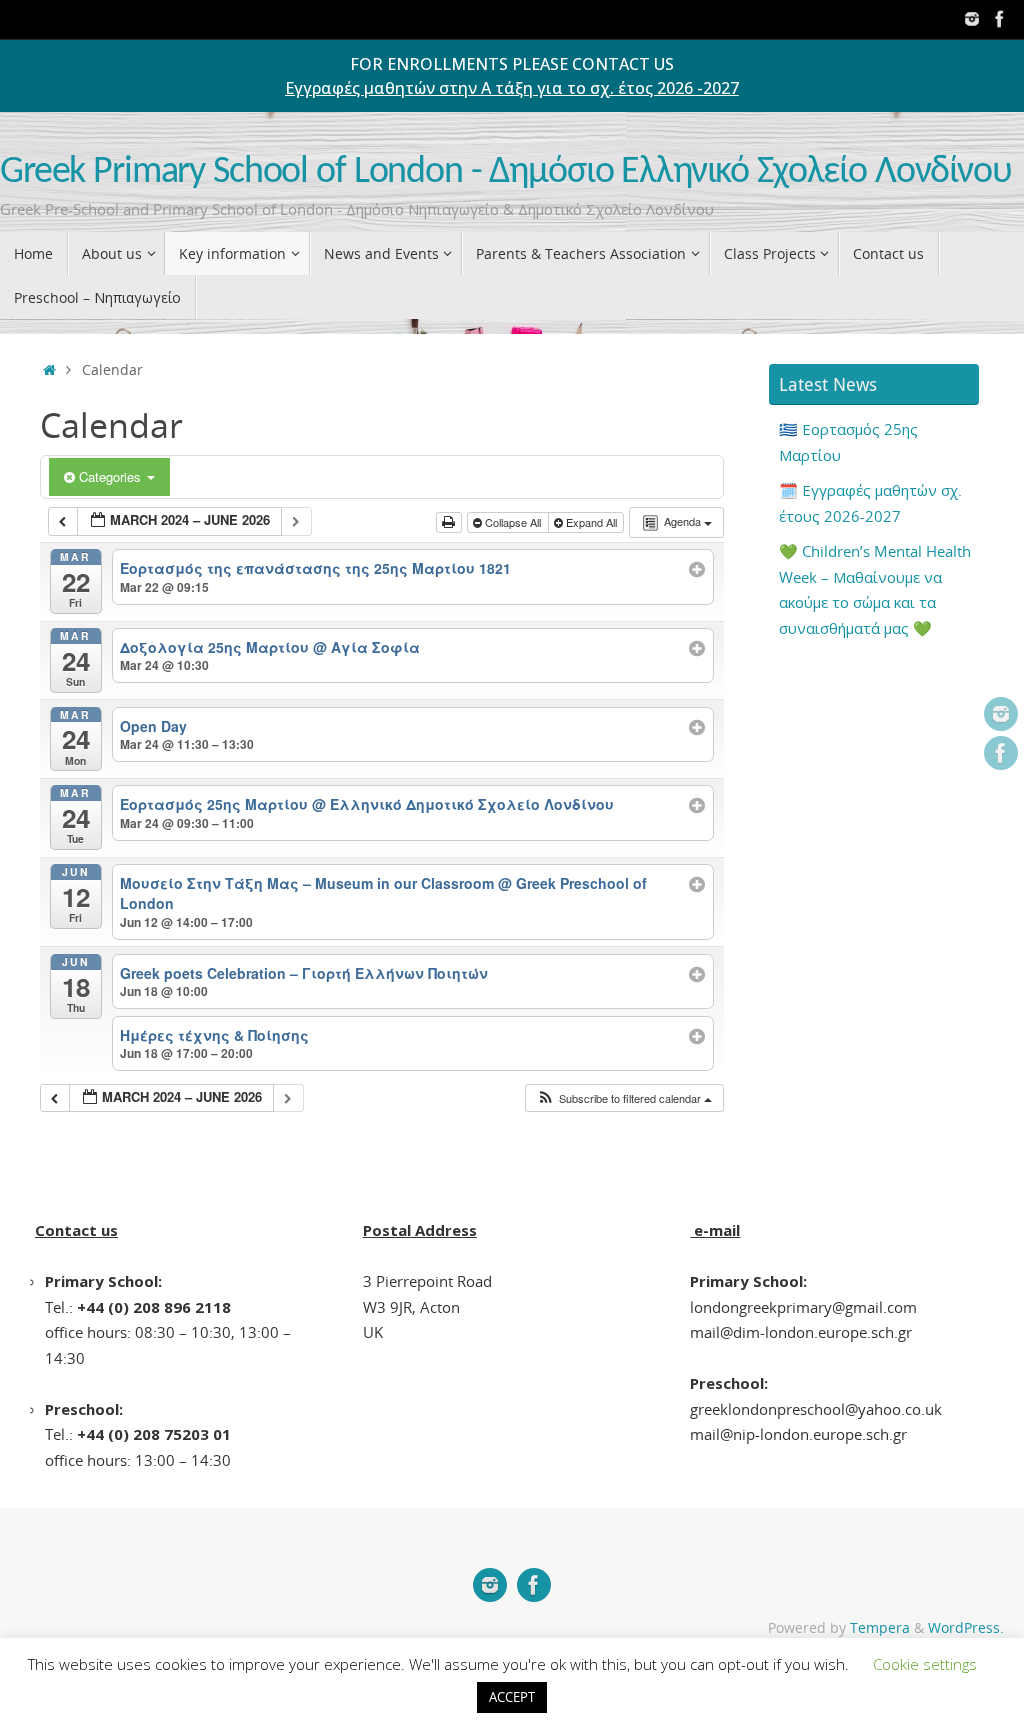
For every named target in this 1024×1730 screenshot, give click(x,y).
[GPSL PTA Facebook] (1000, 19)
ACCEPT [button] (512, 1697)
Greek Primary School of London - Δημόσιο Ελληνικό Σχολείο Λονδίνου (506, 172)
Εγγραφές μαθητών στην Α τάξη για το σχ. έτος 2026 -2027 (512, 88)
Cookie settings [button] (925, 1664)
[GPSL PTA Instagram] (972, 19)
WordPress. (966, 1628)
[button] (624, 1098)
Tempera (880, 1628)
